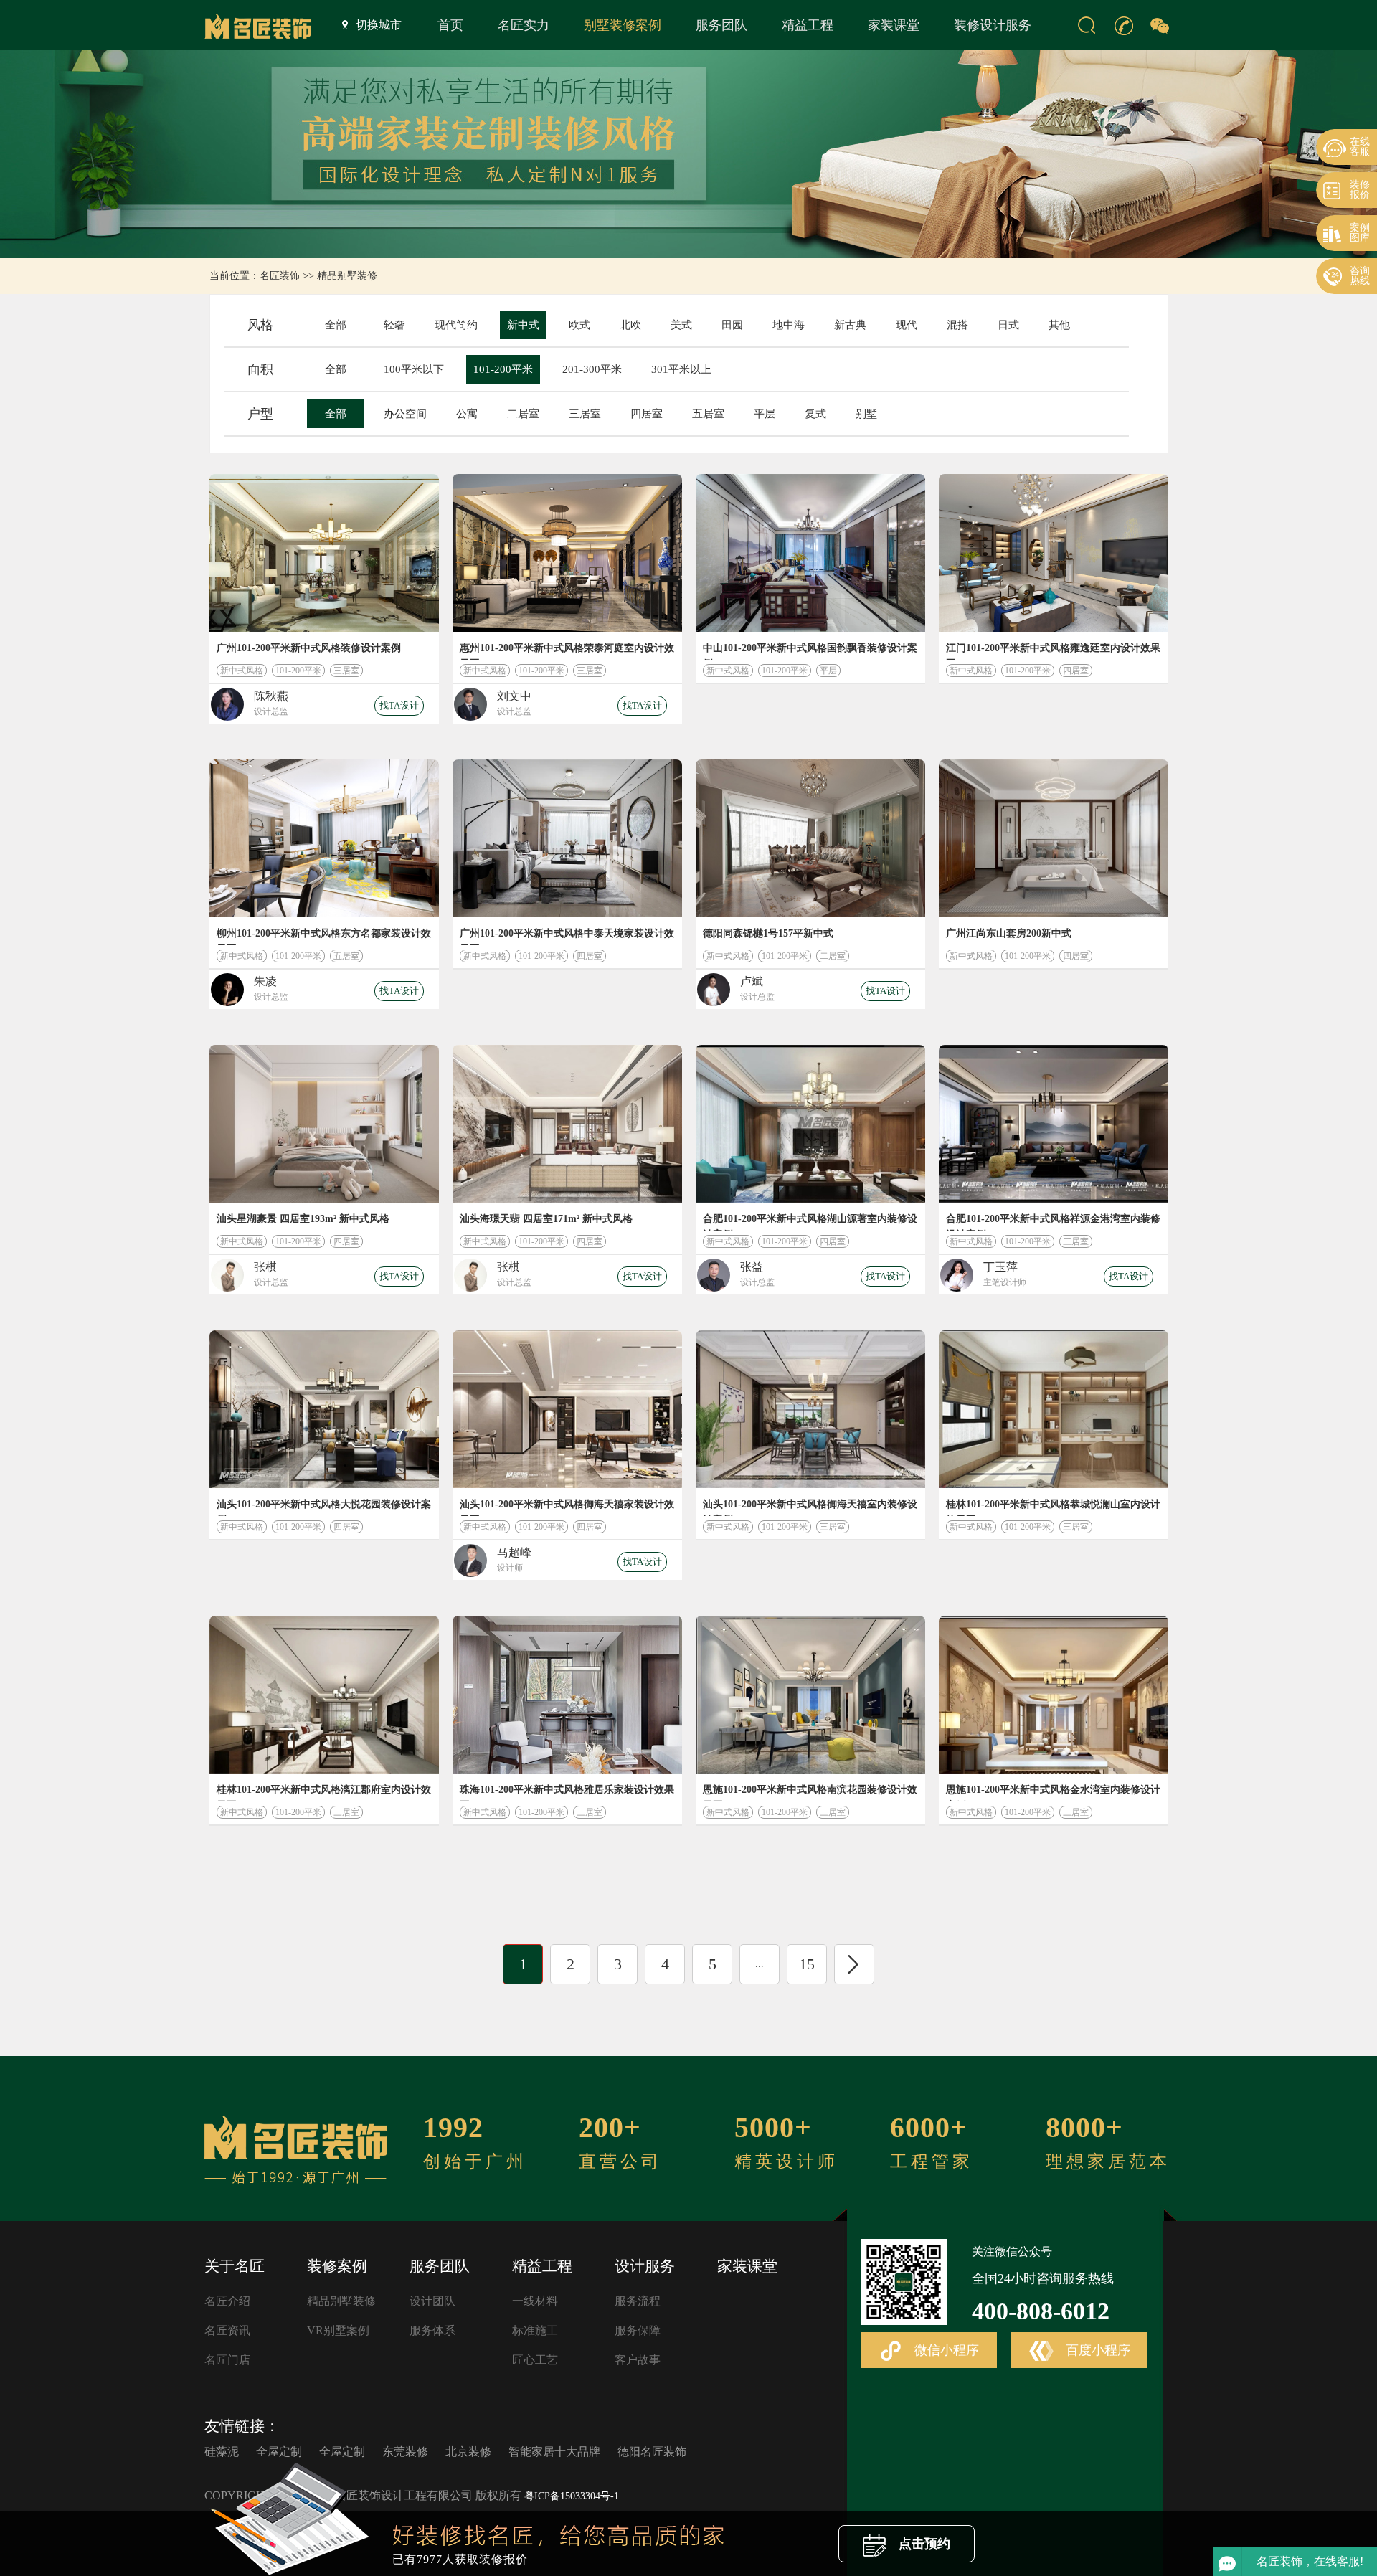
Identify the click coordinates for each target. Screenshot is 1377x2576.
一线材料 (535, 2301)
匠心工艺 (535, 2360)
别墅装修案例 (623, 25)
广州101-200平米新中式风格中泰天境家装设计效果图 (567, 937)
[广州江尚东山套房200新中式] (1054, 838)
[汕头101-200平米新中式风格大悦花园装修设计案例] (324, 1409)
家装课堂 (894, 25)
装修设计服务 (993, 25)
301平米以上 (681, 369)
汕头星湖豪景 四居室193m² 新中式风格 (303, 1219)
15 (807, 1964)
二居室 (523, 414)
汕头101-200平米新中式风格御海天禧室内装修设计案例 (810, 1507)
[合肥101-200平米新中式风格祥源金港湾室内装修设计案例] (1054, 1124)
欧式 (579, 325)
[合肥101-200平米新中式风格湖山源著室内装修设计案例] (810, 1124)
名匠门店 (227, 2360)
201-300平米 (592, 369)
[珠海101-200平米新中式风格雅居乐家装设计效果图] (567, 1695)
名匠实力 (524, 25)
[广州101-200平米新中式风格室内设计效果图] (324, 553)
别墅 (866, 414)
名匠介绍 (227, 2301)
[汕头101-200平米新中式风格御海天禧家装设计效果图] (567, 1409)
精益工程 (808, 25)
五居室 (708, 414)
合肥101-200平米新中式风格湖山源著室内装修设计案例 (810, 1222)
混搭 (957, 325)
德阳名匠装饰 (652, 2452)
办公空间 (405, 414)
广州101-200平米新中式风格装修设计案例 (309, 648)
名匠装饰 (280, 276)
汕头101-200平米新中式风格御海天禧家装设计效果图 (567, 1507)
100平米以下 (414, 369)
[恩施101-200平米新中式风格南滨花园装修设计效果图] (810, 1695)
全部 (336, 325)
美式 (681, 325)
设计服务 (645, 2266)
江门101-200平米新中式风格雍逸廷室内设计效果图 (1053, 651)
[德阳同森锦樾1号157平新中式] (810, 838)
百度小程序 (1096, 2350)
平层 (765, 414)
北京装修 (468, 2452)
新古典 (850, 325)
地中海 (789, 325)
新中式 (523, 325)
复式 (815, 414)
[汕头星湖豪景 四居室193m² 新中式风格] (324, 1124)
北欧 (630, 325)
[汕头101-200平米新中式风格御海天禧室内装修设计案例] (810, 1409)
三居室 (585, 414)
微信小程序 (945, 2350)
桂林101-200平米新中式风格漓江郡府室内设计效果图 (324, 1793)
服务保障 (638, 2330)
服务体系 (432, 2330)
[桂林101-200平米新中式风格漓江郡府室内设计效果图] (324, 1695)
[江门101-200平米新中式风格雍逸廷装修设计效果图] (1054, 553)
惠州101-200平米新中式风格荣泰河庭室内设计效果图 (567, 651)
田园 (732, 325)
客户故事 (638, 2360)
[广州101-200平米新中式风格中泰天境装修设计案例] (567, 838)
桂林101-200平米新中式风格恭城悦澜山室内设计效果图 (1053, 1507)
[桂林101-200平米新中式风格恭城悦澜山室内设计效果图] (1054, 1409)
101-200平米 (503, 369)
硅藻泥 (222, 2452)
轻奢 (394, 325)
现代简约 (456, 325)
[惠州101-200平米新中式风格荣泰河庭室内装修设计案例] (567, 553)
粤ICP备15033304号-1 (572, 2496)
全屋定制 (279, 2452)
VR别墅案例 (338, 2330)
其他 (1059, 325)
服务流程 (638, 2301)
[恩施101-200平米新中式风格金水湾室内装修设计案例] (1054, 1695)
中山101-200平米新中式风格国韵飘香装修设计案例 (810, 651)
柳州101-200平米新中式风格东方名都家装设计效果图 (324, 937)
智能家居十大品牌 (554, 2452)
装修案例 (337, 2266)
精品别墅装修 (347, 276)
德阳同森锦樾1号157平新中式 (768, 933)
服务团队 (721, 25)
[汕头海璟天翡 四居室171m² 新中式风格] (567, 1124)
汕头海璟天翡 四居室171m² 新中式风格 (546, 1219)
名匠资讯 (227, 2330)
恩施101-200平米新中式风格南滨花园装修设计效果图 (810, 1793)
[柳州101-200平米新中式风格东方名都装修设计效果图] (324, 838)
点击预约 (923, 2544)
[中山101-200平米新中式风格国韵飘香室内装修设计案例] (810, 553)
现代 (907, 325)
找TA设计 (399, 705)
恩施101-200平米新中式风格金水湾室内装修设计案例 (1053, 1793)
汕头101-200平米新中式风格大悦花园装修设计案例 (324, 1507)
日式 (1008, 325)
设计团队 (432, 2301)
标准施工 (535, 2330)
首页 (450, 25)
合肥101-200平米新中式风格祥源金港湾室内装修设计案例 (1053, 1222)
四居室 (647, 414)
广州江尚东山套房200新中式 (1009, 933)
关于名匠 (235, 2266)
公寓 (467, 414)
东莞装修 (405, 2452)
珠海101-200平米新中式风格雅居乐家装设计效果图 (567, 1793)
